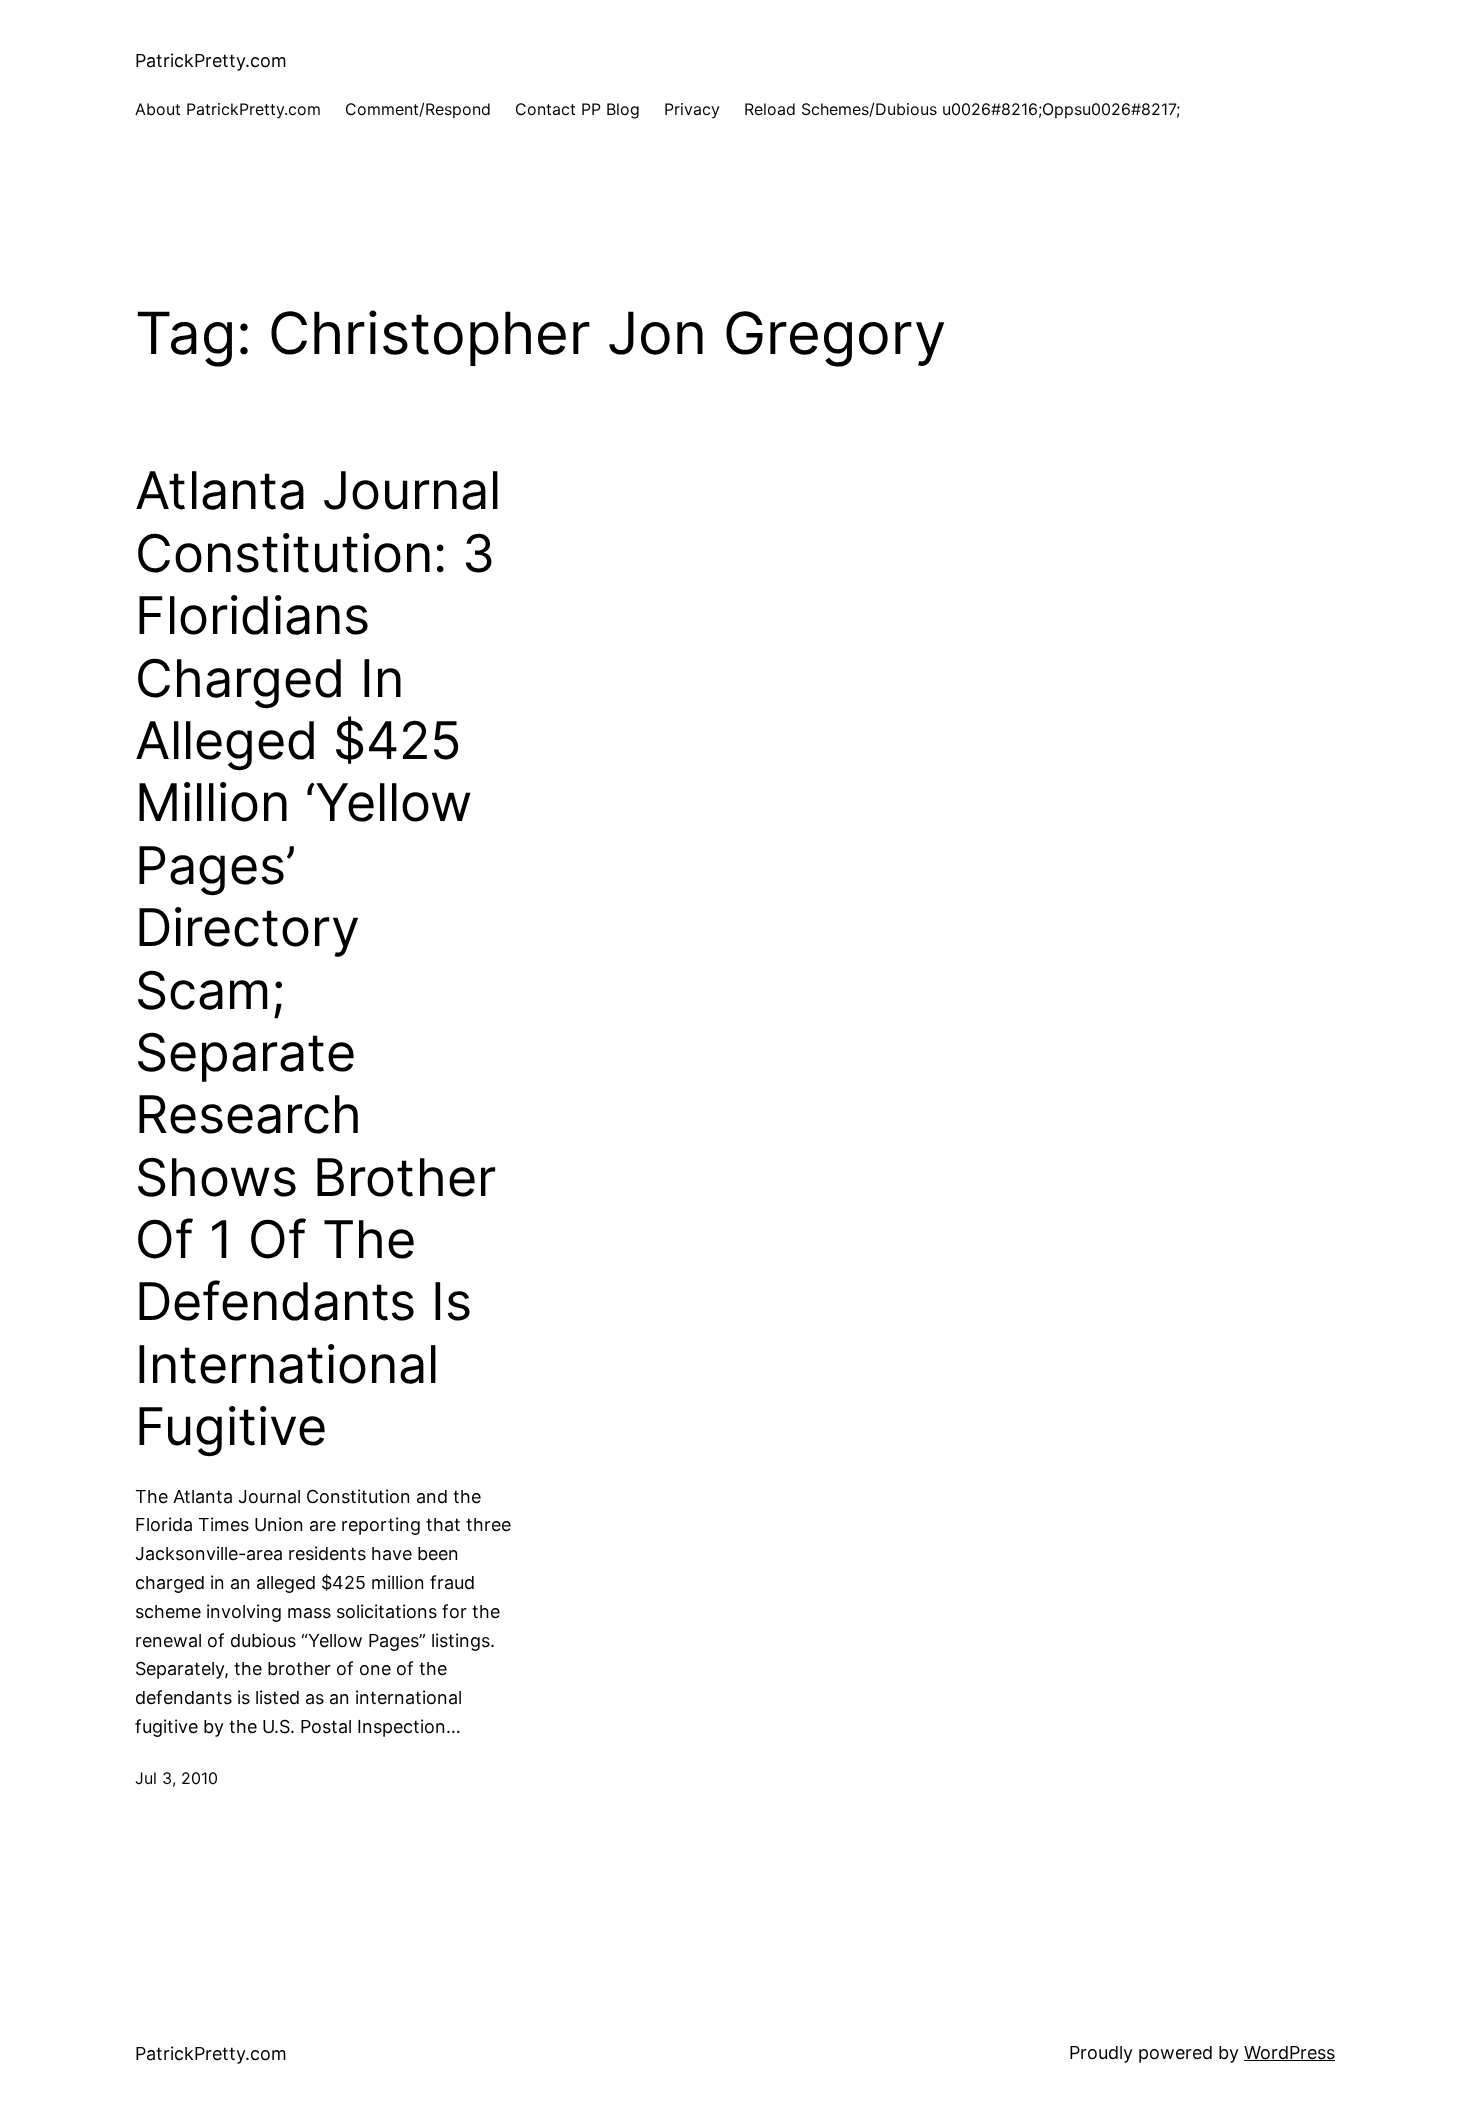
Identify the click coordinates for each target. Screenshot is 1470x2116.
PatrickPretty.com (211, 60)
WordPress (1289, 2052)
